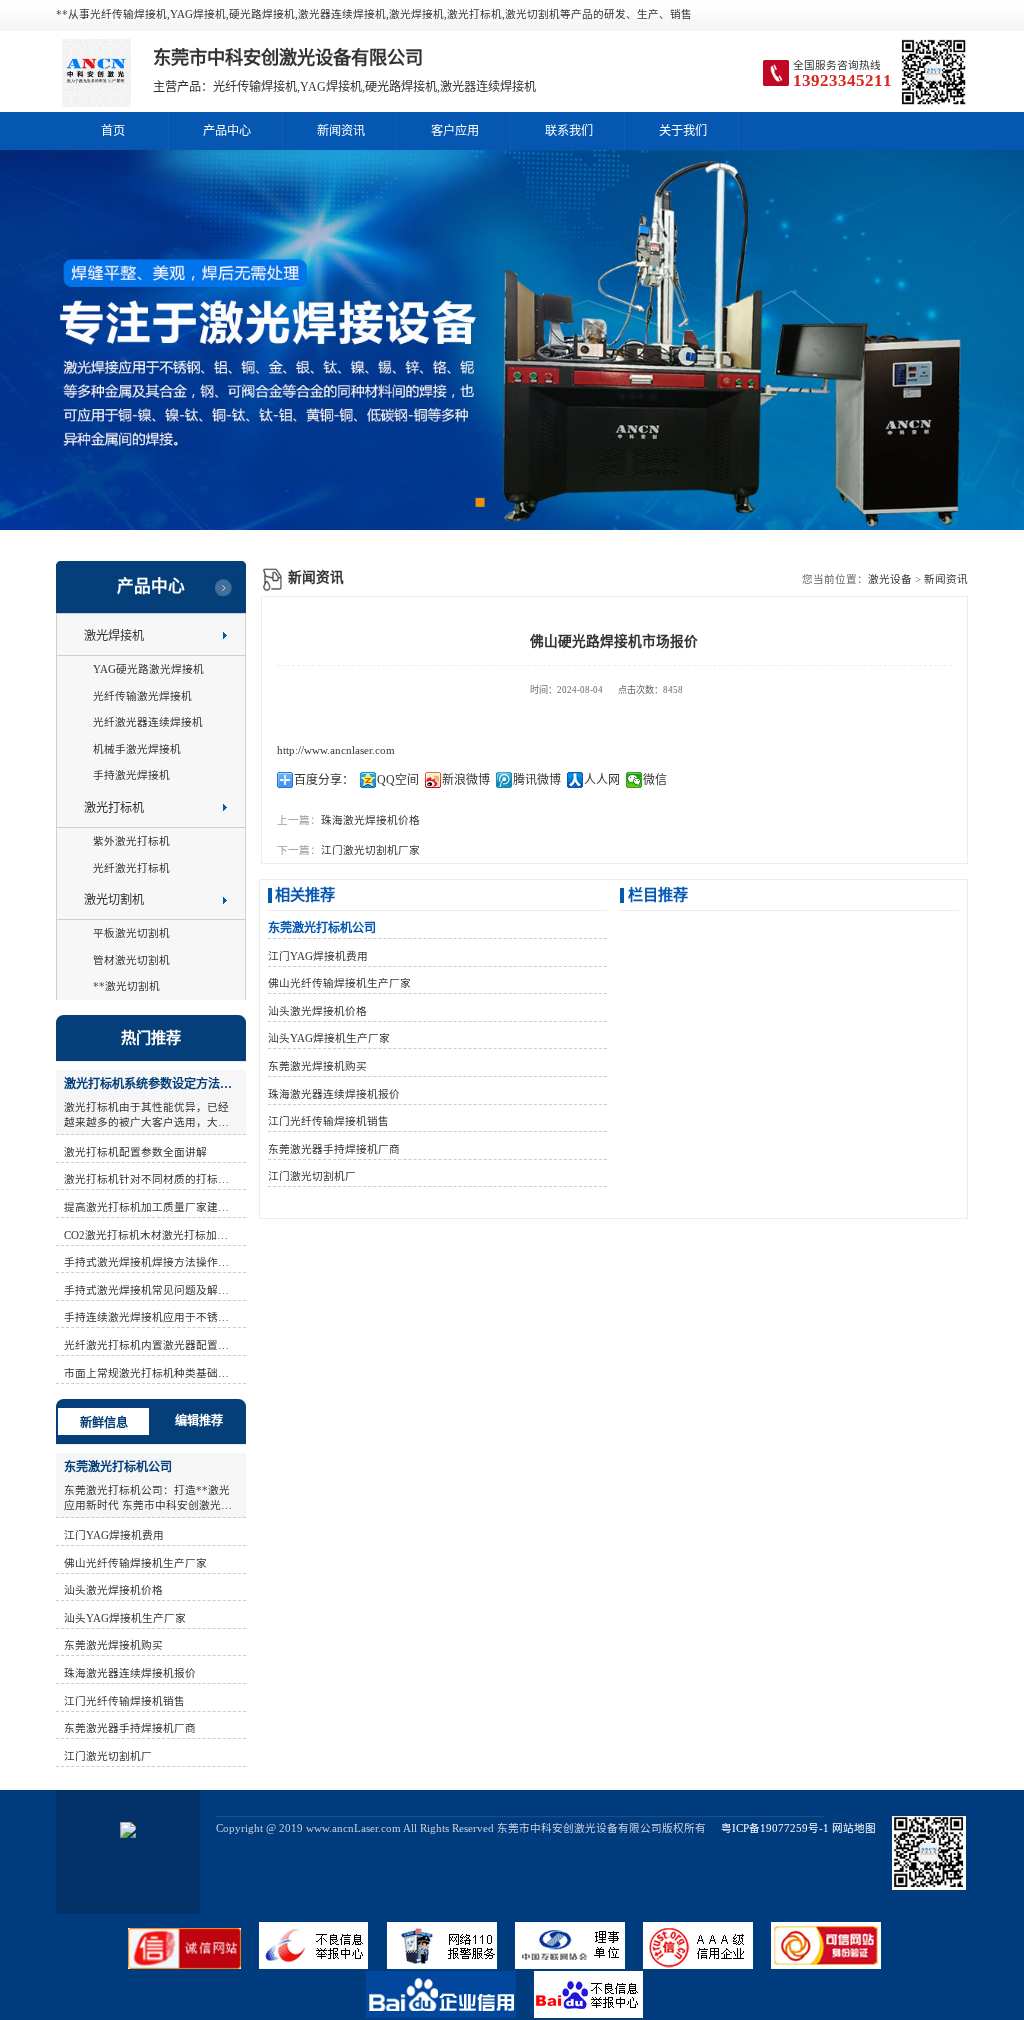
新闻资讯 (341, 131)
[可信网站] (833, 1965)
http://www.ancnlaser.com (336, 750)
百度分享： (324, 780)
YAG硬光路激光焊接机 (148, 669)
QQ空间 (398, 780)
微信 (655, 780)
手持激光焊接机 (131, 775)
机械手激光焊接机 (137, 749)
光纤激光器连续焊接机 (148, 722)
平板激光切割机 (131, 933)
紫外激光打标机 (131, 841)
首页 (113, 131)
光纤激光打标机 (131, 868)
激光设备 (890, 579)
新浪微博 (466, 780)
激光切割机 (114, 900)
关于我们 (683, 131)
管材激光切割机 (131, 960)
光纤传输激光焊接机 (142, 696)
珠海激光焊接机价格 (370, 820)
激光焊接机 (114, 636)
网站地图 (854, 1828)
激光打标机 (114, 808)
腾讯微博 (537, 780)
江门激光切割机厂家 (370, 850)
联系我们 (569, 131)
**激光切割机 (126, 986)
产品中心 (227, 131)
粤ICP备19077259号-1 (769, 1828)
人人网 (602, 780)
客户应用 (455, 131)
